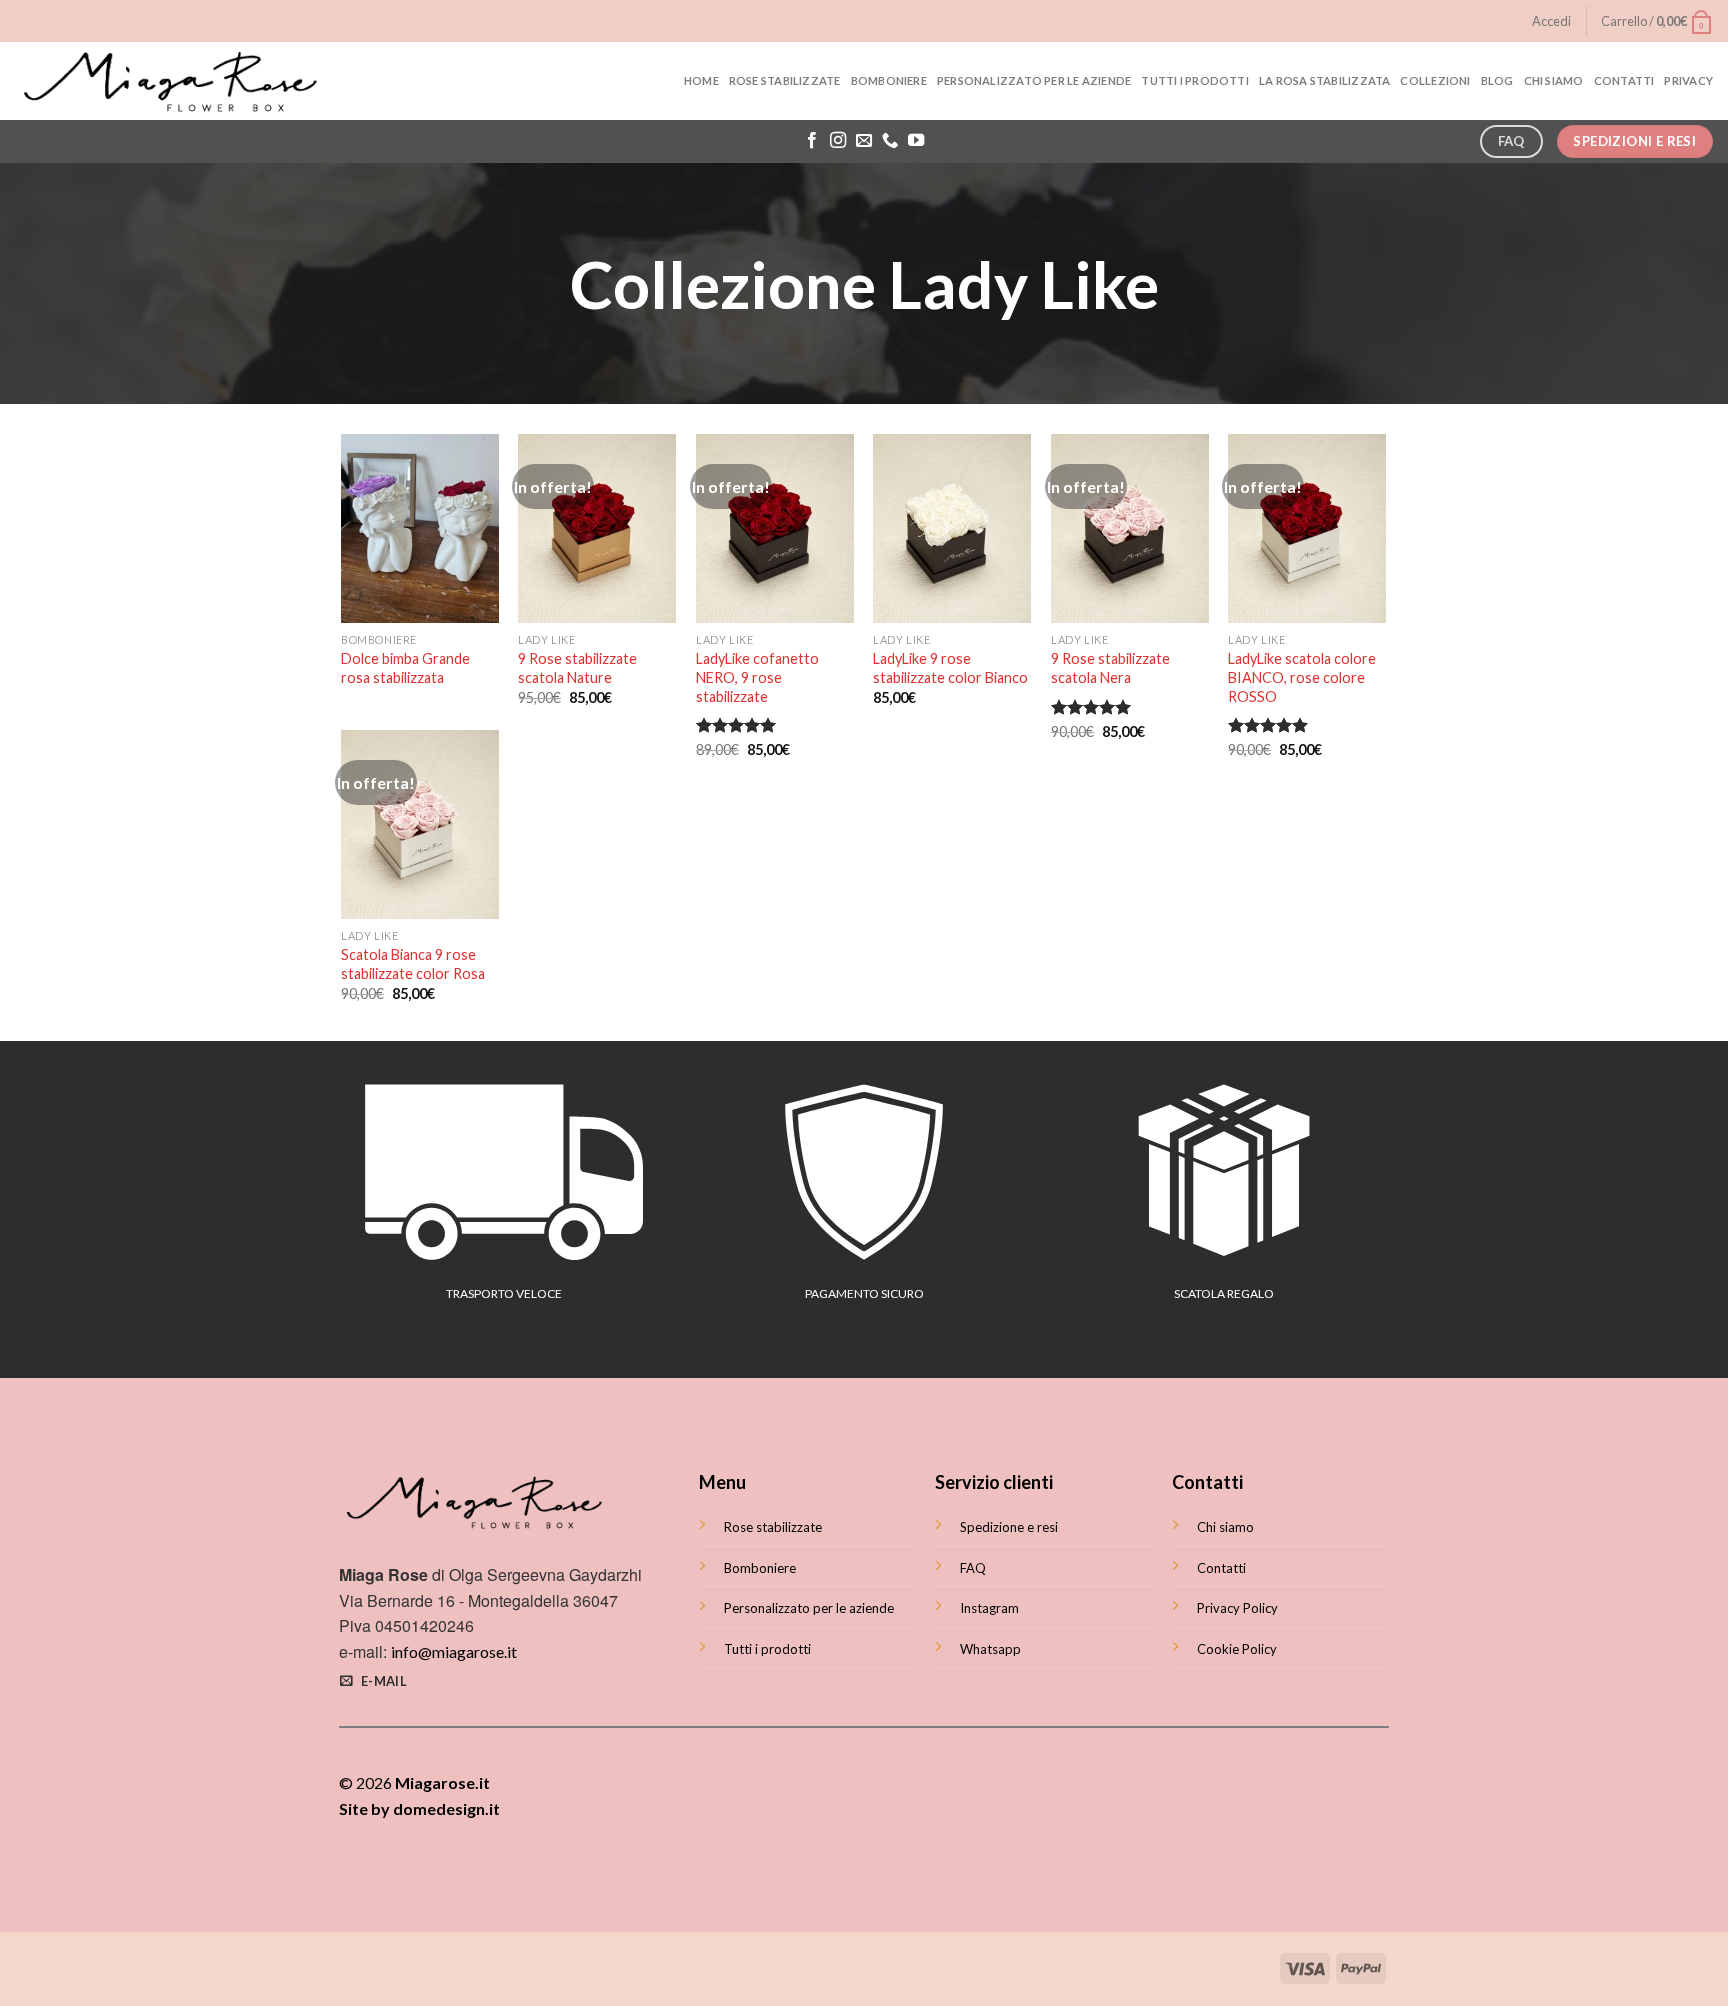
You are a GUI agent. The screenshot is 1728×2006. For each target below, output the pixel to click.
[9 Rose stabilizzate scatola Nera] (1130, 528)
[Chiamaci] (890, 141)
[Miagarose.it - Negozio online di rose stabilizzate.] (173, 81)
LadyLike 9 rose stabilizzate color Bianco (950, 668)
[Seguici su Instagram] (838, 141)
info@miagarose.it (454, 1651)
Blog (1497, 80)
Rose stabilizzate (785, 80)
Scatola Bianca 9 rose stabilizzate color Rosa (413, 964)
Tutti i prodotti (1195, 80)
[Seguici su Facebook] (812, 141)
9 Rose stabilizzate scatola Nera (1110, 668)
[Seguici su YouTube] (916, 141)
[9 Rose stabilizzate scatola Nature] (597, 528)
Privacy (1688, 80)
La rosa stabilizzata (1324, 80)
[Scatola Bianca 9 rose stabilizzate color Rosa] (420, 824)
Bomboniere (889, 80)
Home (701, 80)
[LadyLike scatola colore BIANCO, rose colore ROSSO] (1307, 528)
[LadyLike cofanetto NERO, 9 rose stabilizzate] (775, 528)
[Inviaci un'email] (864, 141)
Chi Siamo (1554, 80)
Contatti (1624, 80)
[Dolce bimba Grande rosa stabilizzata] (420, 528)
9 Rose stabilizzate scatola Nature (577, 668)
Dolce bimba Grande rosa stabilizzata (405, 668)
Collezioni (1435, 80)
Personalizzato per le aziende (1034, 80)
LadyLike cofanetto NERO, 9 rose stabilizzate (757, 677)
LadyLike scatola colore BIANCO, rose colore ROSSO (1302, 677)
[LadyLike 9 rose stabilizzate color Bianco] (952, 528)
